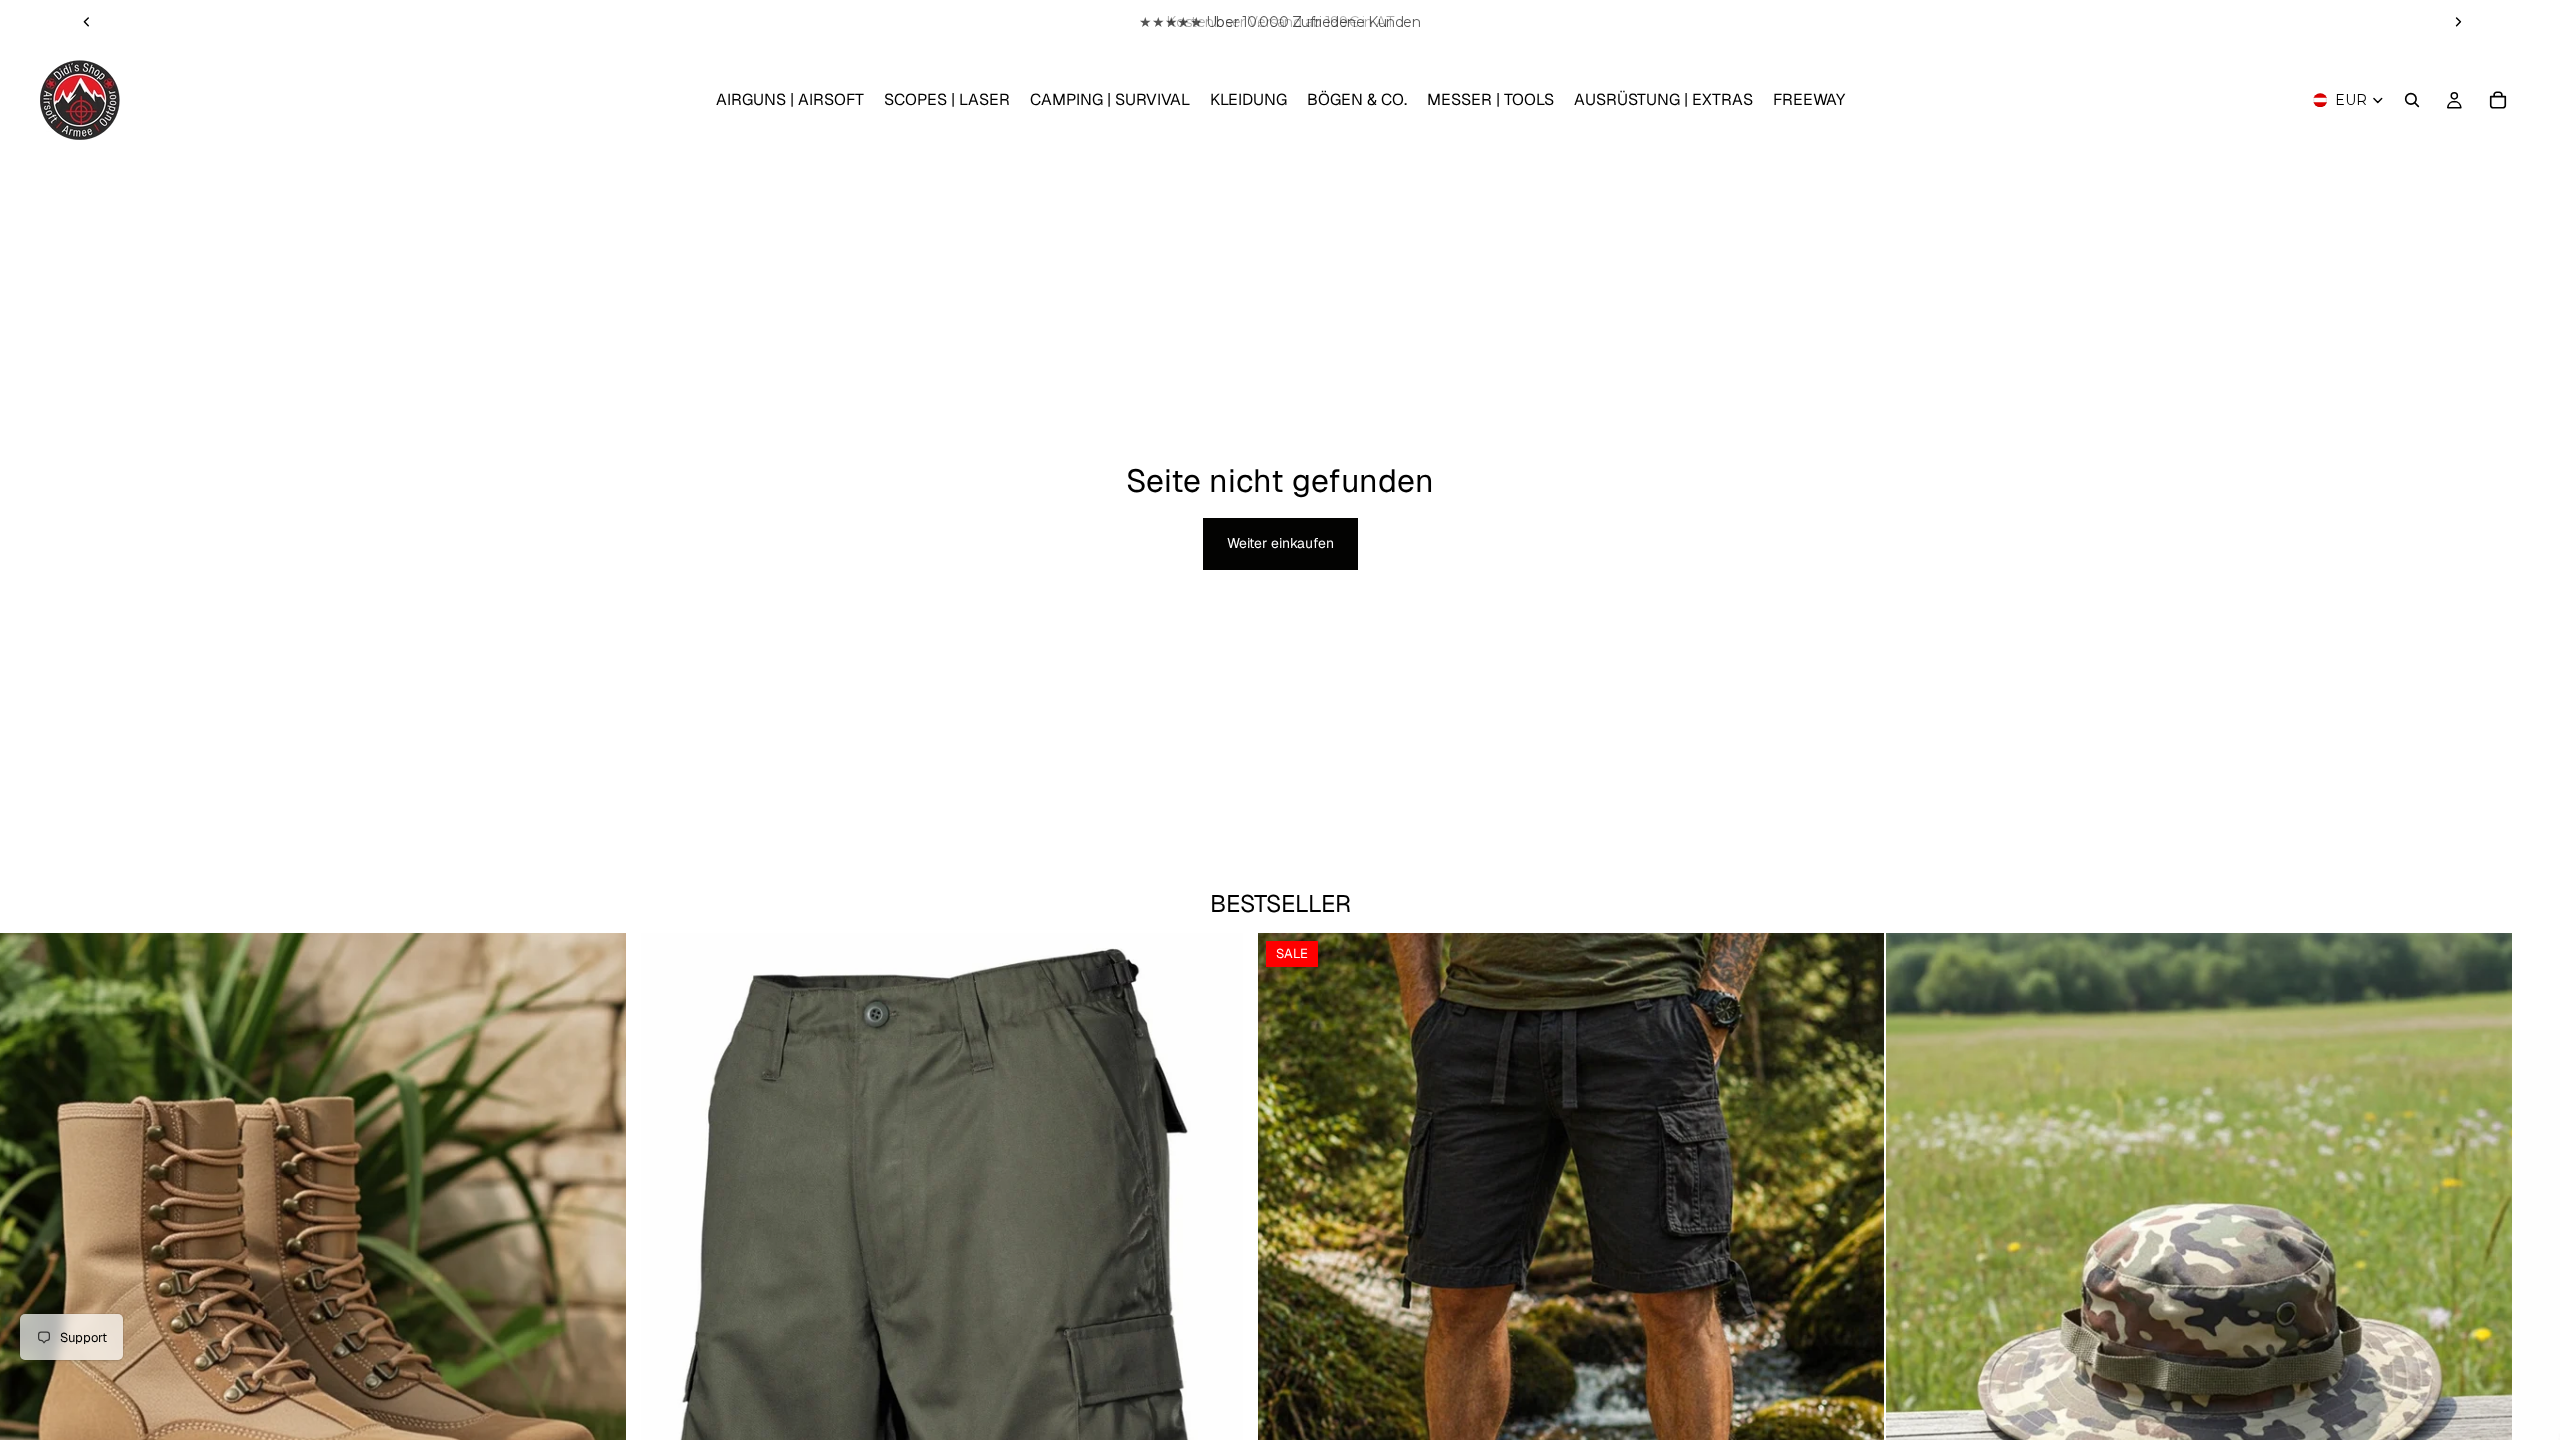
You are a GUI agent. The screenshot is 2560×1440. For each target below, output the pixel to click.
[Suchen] (2412, 100)
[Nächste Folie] (2458, 22)
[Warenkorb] (2498, 100)
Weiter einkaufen (1280, 543)
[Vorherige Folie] (87, 22)
